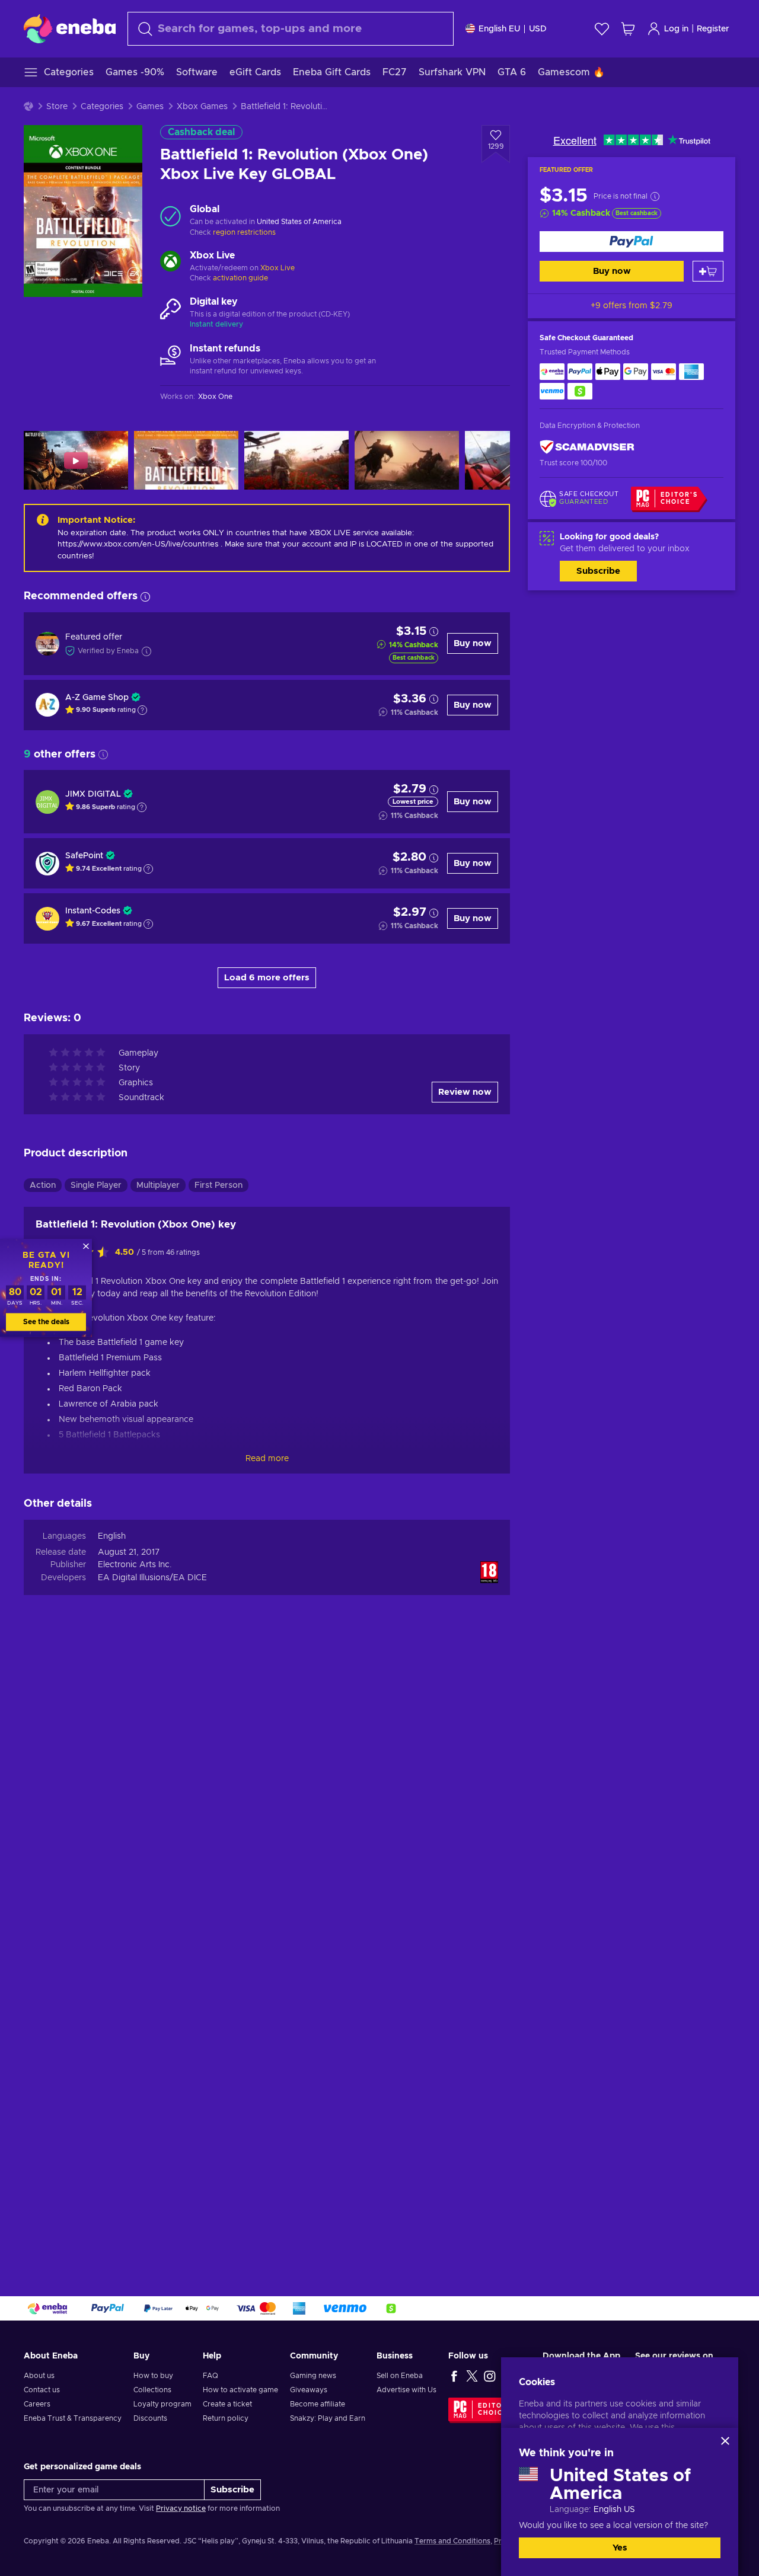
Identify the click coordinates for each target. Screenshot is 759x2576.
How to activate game (240, 2390)
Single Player (96, 1185)
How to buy (153, 2376)
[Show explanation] (142, 710)
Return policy (226, 2418)
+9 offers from (632, 306)
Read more (267, 1459)
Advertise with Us (406, 2390)
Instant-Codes (93, 911)
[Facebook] (454, 2376)
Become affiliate (318, 2404)
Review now (465, 1092)
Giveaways (309, 2390)
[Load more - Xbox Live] (170, 263)
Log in (676, 29)
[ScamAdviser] (587, 447)
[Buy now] (632, 242)
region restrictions (244, 232)
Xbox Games (202, 107)
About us (39, 2376)
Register (713, 29)
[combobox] (291, 29)
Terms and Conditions (452, 2541)
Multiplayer (158, 1185)
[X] (472, 2376)
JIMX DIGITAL (93, 794)
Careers (37, 2404)
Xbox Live (278, 268)
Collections (152, 2390)
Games (150, 107)
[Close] (725, 2441)
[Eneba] (70, 28)
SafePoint (84, 856)
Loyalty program (162, 2404)
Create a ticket (227, 2404)
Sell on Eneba (400, 2376)
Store (57, 107)
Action (43, 1185)
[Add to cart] (708, 271)
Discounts (150, 2418)
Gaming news (313, 2376)
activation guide (240, 278)
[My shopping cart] (628, 29)
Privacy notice (181, 2508)
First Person (219, 1185)
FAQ (211, 2376)
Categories (102, 107)
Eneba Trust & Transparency (73, 2418)
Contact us (42, 2390)
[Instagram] (490, 2376)
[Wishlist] (602, 29)
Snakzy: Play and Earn (328, 2418)
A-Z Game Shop (97, 698)
